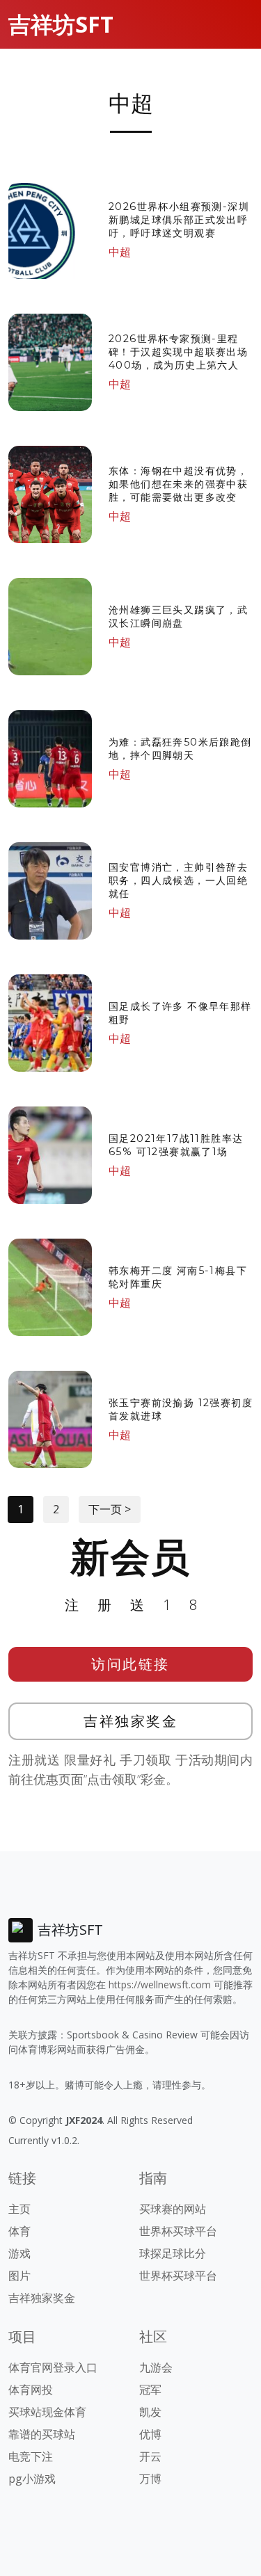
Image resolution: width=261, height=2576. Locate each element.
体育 (19, 2231)
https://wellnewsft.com (160, 1985)
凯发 (150, 2412)
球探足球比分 (173, 2253)
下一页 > (110, 1509)
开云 (150, 2456)
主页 (19, 2209)
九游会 (156, 2367)
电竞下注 (31, 2456)
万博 (150, 2479)
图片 (19, 2276)
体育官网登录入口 (53, 2367)
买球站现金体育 (47, 2412)
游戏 (19, 2253)
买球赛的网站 (173, 2209)
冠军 (150, 2390)
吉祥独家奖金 (130, 1721)
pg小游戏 (32, 2479)
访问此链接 (130, 1664)
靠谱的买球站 (42, 2434)
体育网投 (31, 2390)
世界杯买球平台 (178, 2231)
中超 (120, 252)
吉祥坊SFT (61, 24)
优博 (150, 2434)
